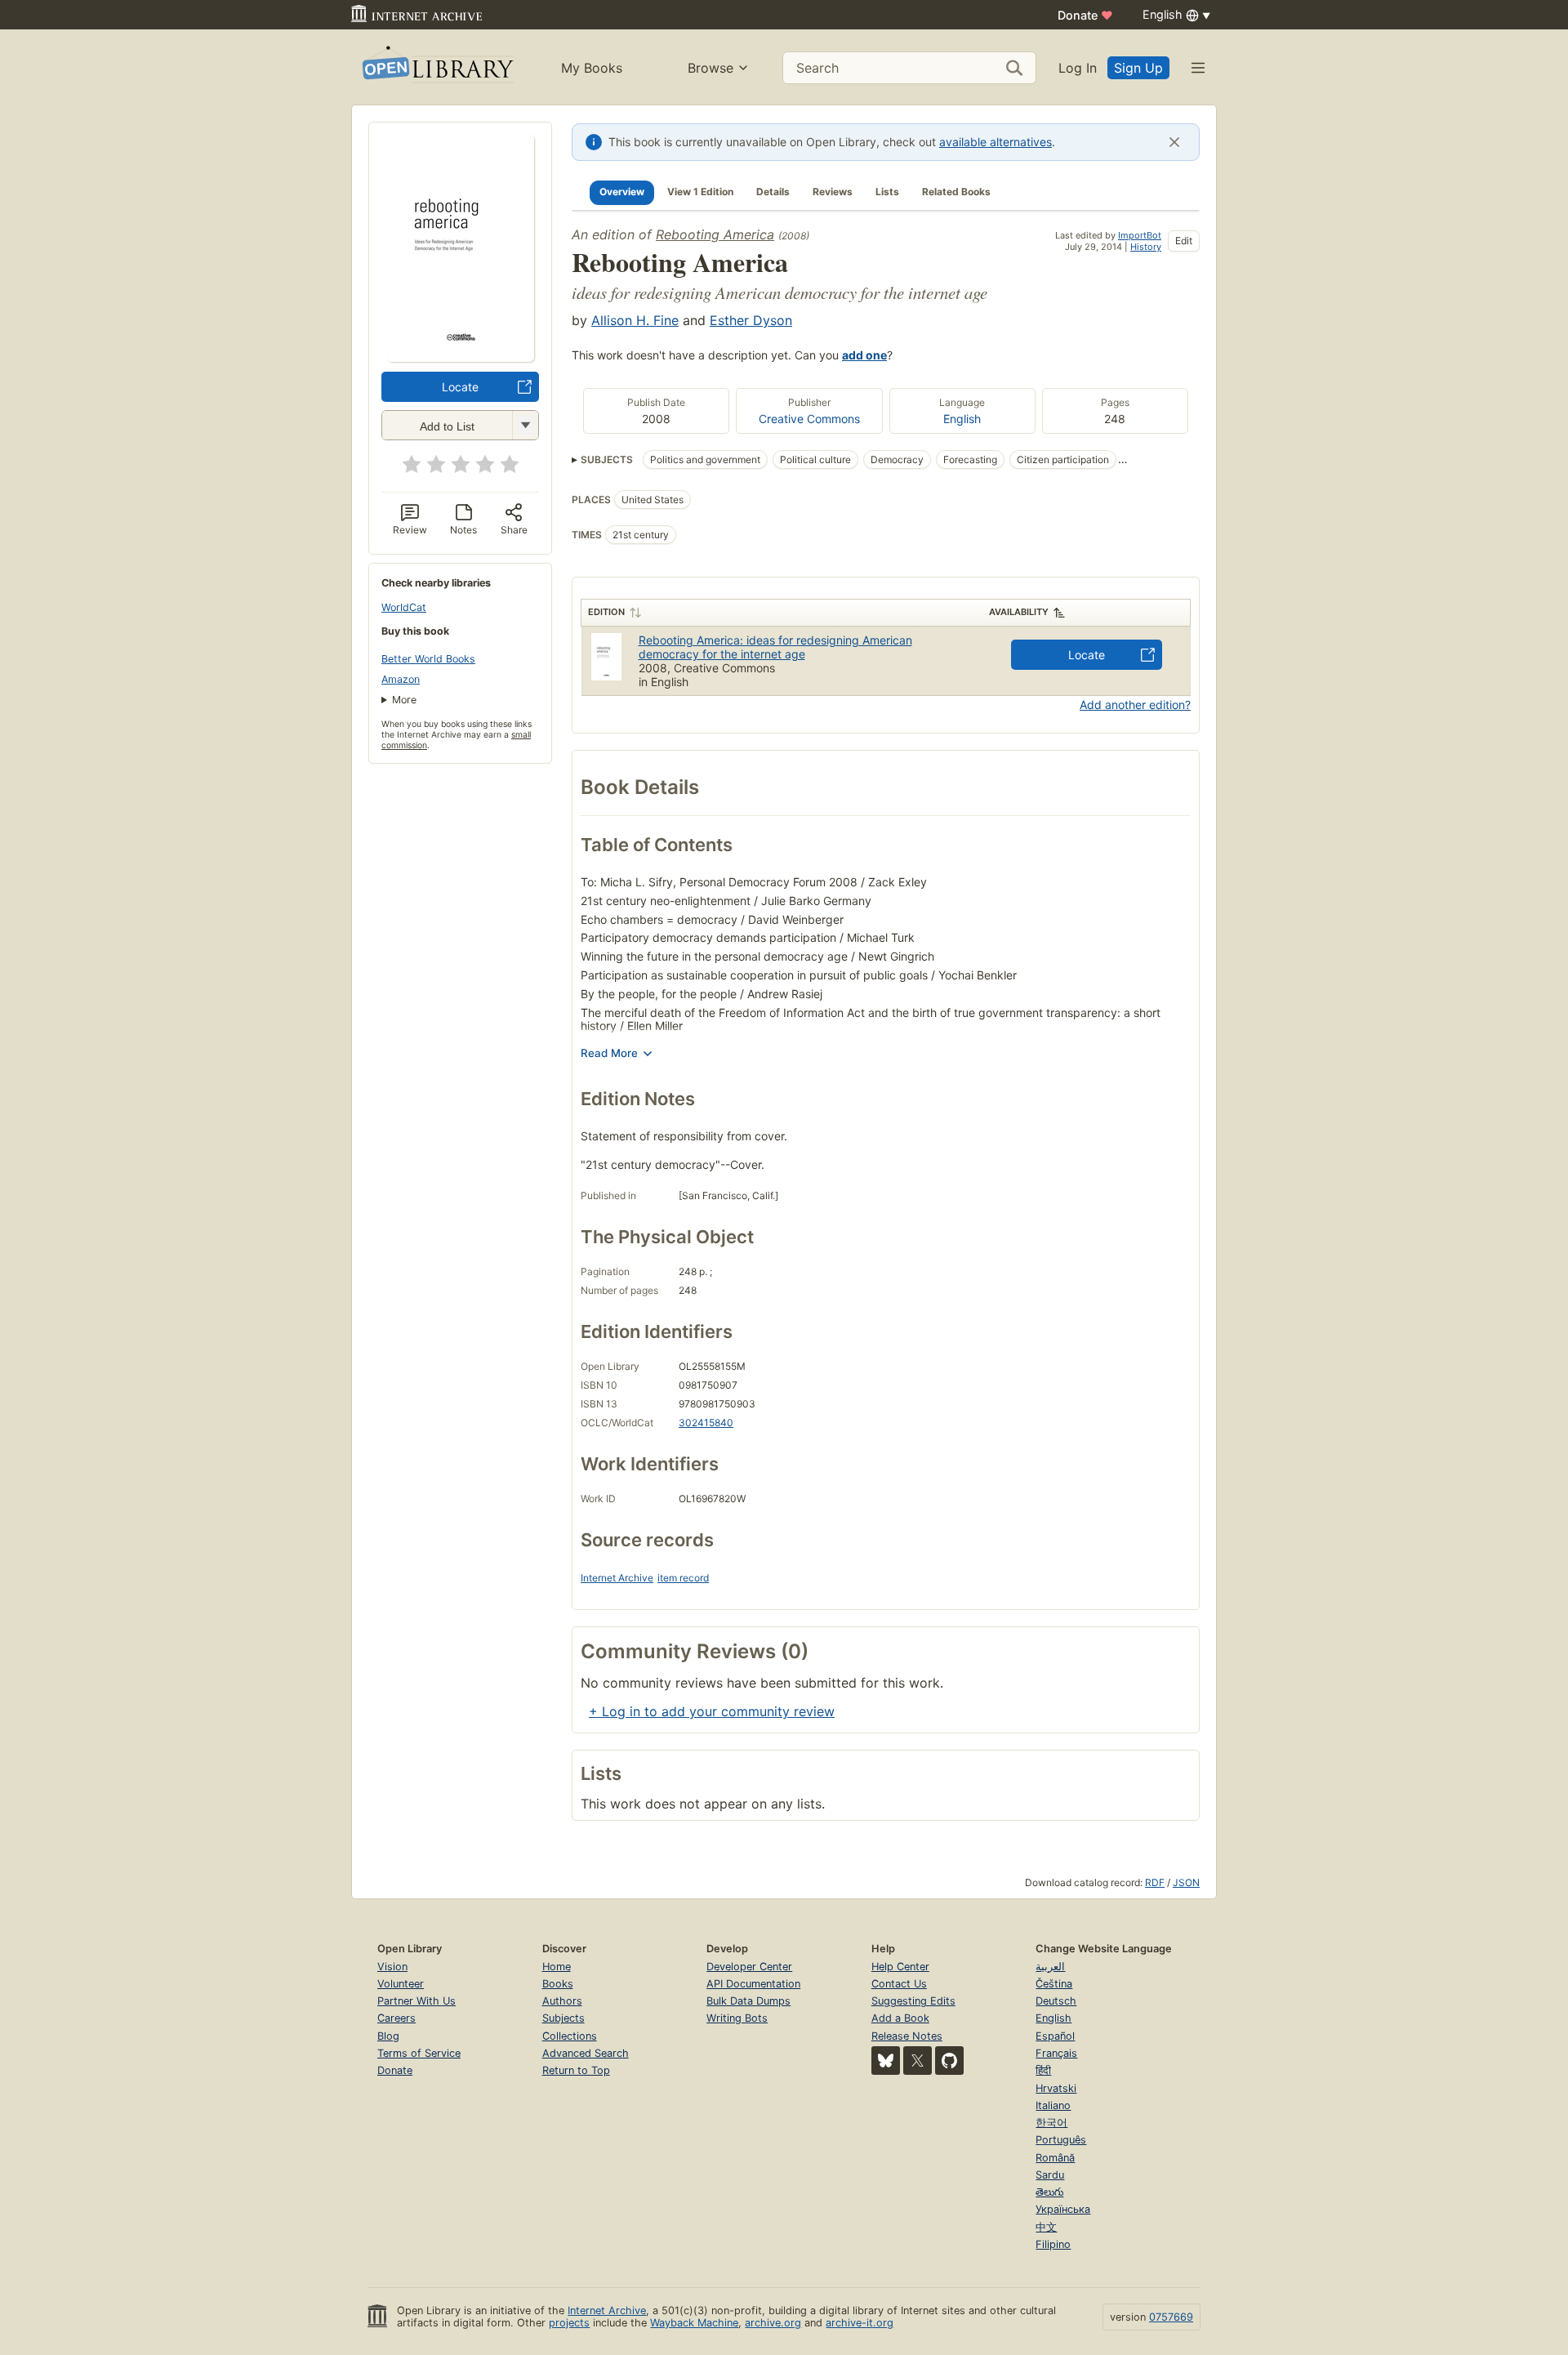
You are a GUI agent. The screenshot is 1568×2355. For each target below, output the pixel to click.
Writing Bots (737, 2018)
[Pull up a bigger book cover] (461, 357)
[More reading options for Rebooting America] (525, 425)
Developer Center (749, 1967)
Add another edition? (1135, 705)
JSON (1186, 1882)
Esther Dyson (751, 320)
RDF (1155, 1882)
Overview (622, 192)
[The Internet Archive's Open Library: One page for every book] (437, 67)
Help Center (900, 1967)
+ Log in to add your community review (712, 1711)
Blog (388, 2036)
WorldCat (404, 607)
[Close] (1174, 142)
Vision (392, 1967)
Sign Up (1138, 68)
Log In (1078, 68)
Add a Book (900, 2018)
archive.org (773, 2323)
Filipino (1053, 2244)
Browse (710, 68)
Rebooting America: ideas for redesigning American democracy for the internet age (775, 647)
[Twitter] (918, 2061)
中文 (1046, 2227)
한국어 (1051, 2123)
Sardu (1050, 2175)
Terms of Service (419, 2053)
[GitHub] (949, 2061)
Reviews (833, 192)
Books (558, 1984)
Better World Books (428, 659)
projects (569, 2323)
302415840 (706, 1423)
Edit (1184, 241)
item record (683, 1578)
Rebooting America (715, 234)
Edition (606, 612)
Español (1055, 2036)
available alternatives (996, 142)
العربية (1050, 1967)
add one (864, 355)
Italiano (1053, 2105)
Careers (396, 2018)
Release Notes (907, 2036)
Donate (1085, 15)
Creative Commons (809, 419)
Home (557, 1967)
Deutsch (1056, 2001)
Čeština (1054, 1984)
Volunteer (401, 1984)
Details (773, 192)
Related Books (956, 192)
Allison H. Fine (635, 320)
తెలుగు (1049, 2192)
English (962, 419)
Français (1056, 2053)
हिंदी (1043, 2070)
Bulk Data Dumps (748, 2001)
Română (1055, 2158)
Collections (570, 2036)
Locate (460, 387)
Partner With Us (416, 2001)
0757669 (1171, 2317)
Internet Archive (617, 1578)
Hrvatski (1056, 2088)
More (404, 700)
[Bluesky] (886, 2061)
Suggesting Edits (913, 2001)
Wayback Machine (694, 2323)
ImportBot (1140, 235)
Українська (1063, 2209)
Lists (887, 192)
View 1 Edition (700, 192)
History (1146, 247)
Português (1061, 2140)
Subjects (563, 2018)
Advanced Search (586, 2053)
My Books (592, 68)
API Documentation (753, 1984)
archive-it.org (860, 2323)
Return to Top (576, 2070)
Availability (1019, 612)
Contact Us (899, 1984)
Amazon (401, 679)
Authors (562, 2001)
